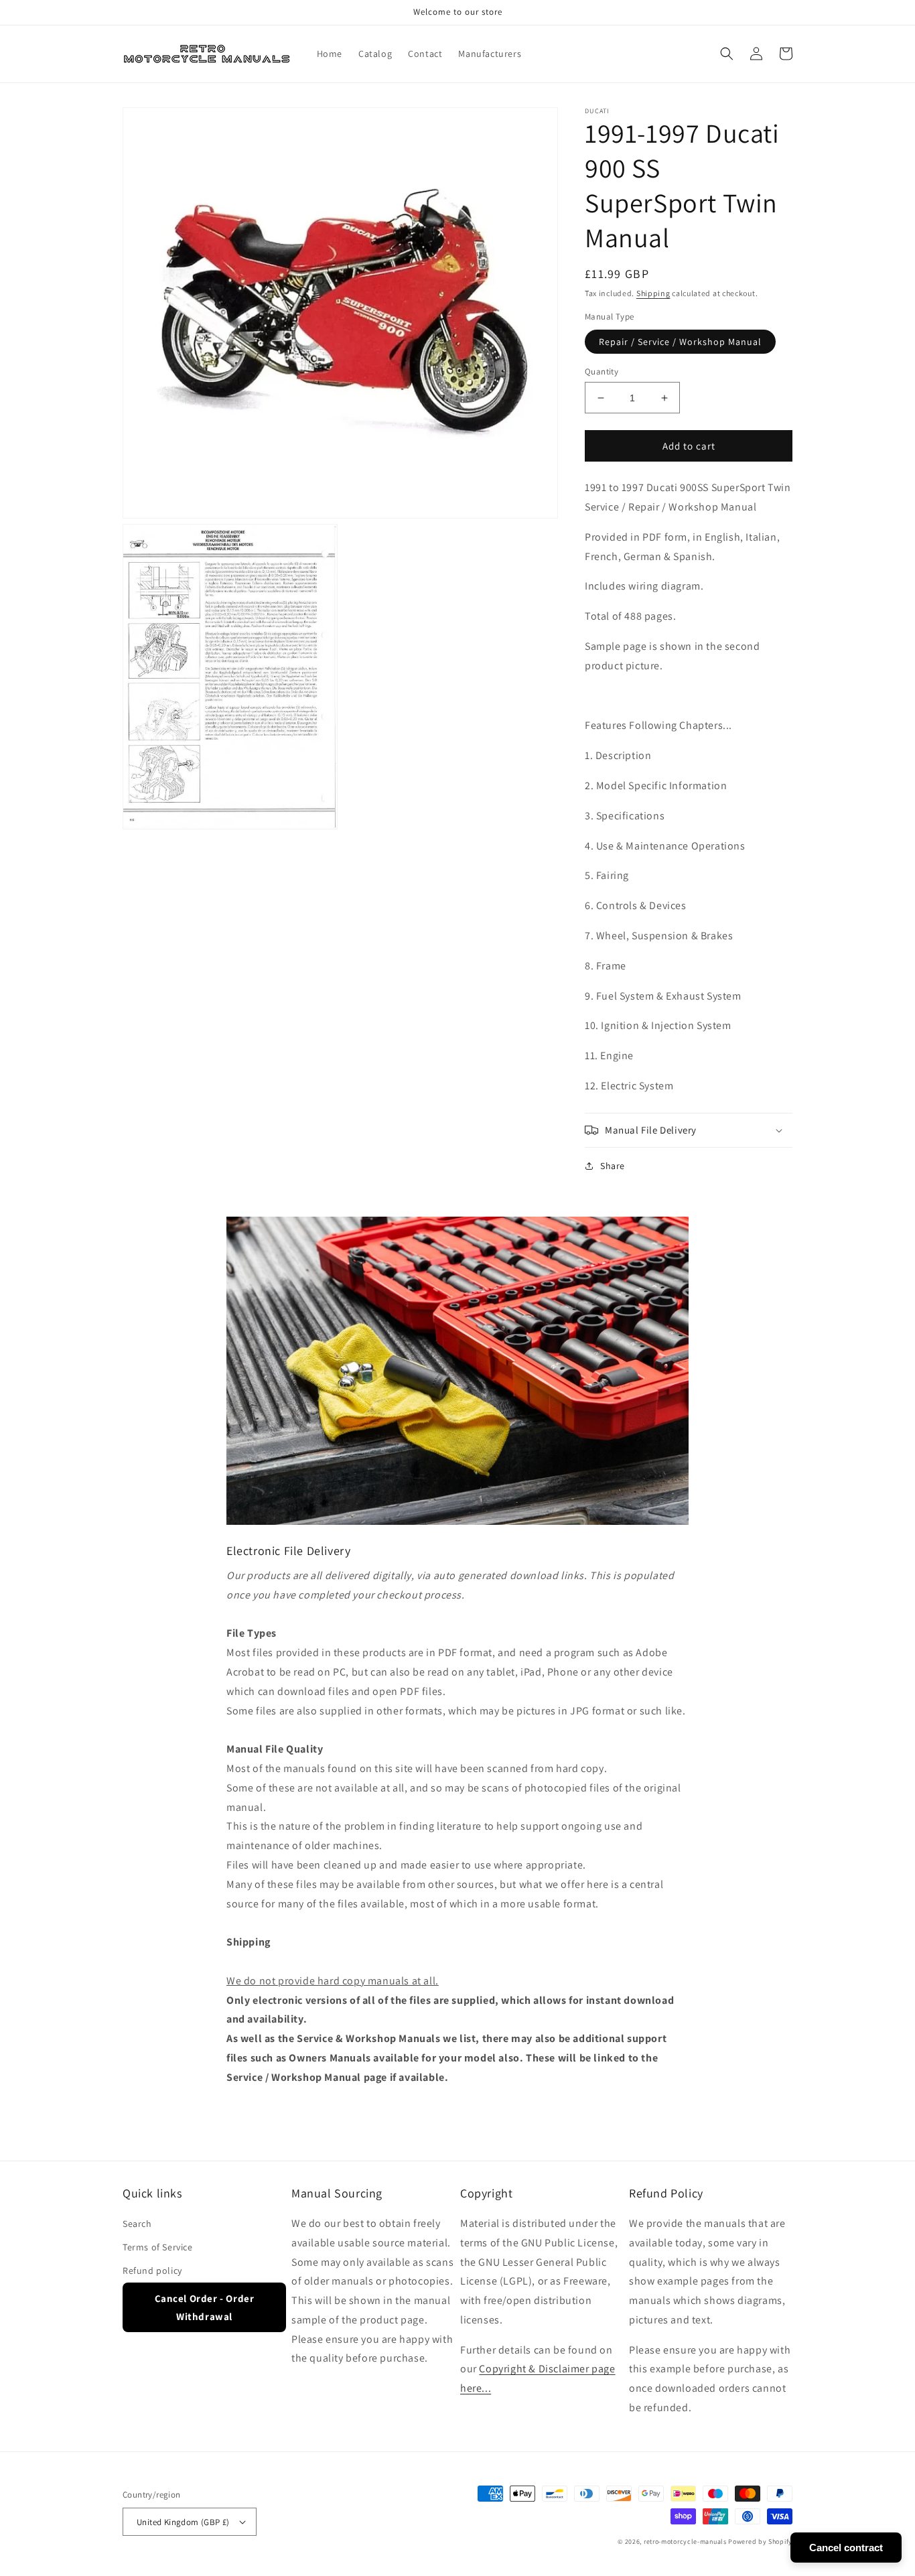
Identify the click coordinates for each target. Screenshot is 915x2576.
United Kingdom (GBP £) (183, 2522)
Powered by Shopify (760, 2541)
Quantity (602, 371)
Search (137, 2224)
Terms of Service (158, 2247)
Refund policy (152, 2270)
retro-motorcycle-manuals (685, 2541)
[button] (727, 54)
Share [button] (613, 1166)
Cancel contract (846, 2548)
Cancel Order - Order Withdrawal (205, 2307)
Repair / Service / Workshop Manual (680, 342)
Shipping (653, 293)
